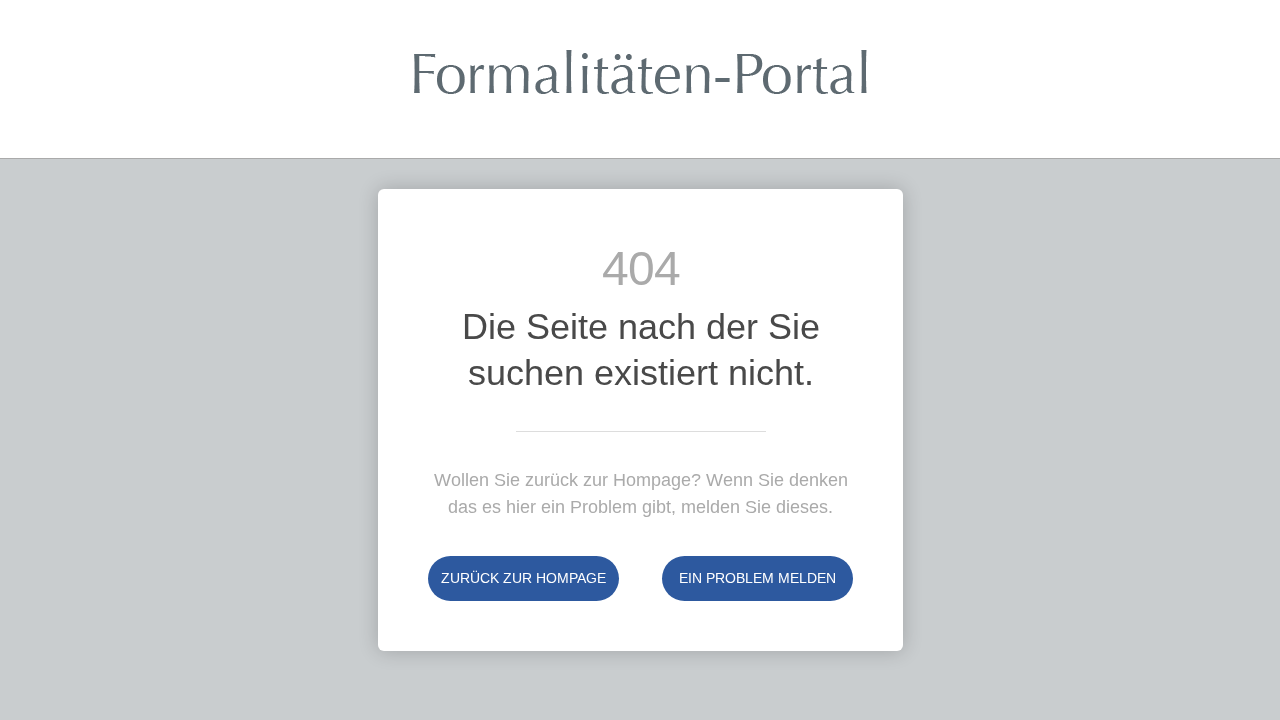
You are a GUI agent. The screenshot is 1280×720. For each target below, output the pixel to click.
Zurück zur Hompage (523, 578)
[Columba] (640, 87)
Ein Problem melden (757, 578)
